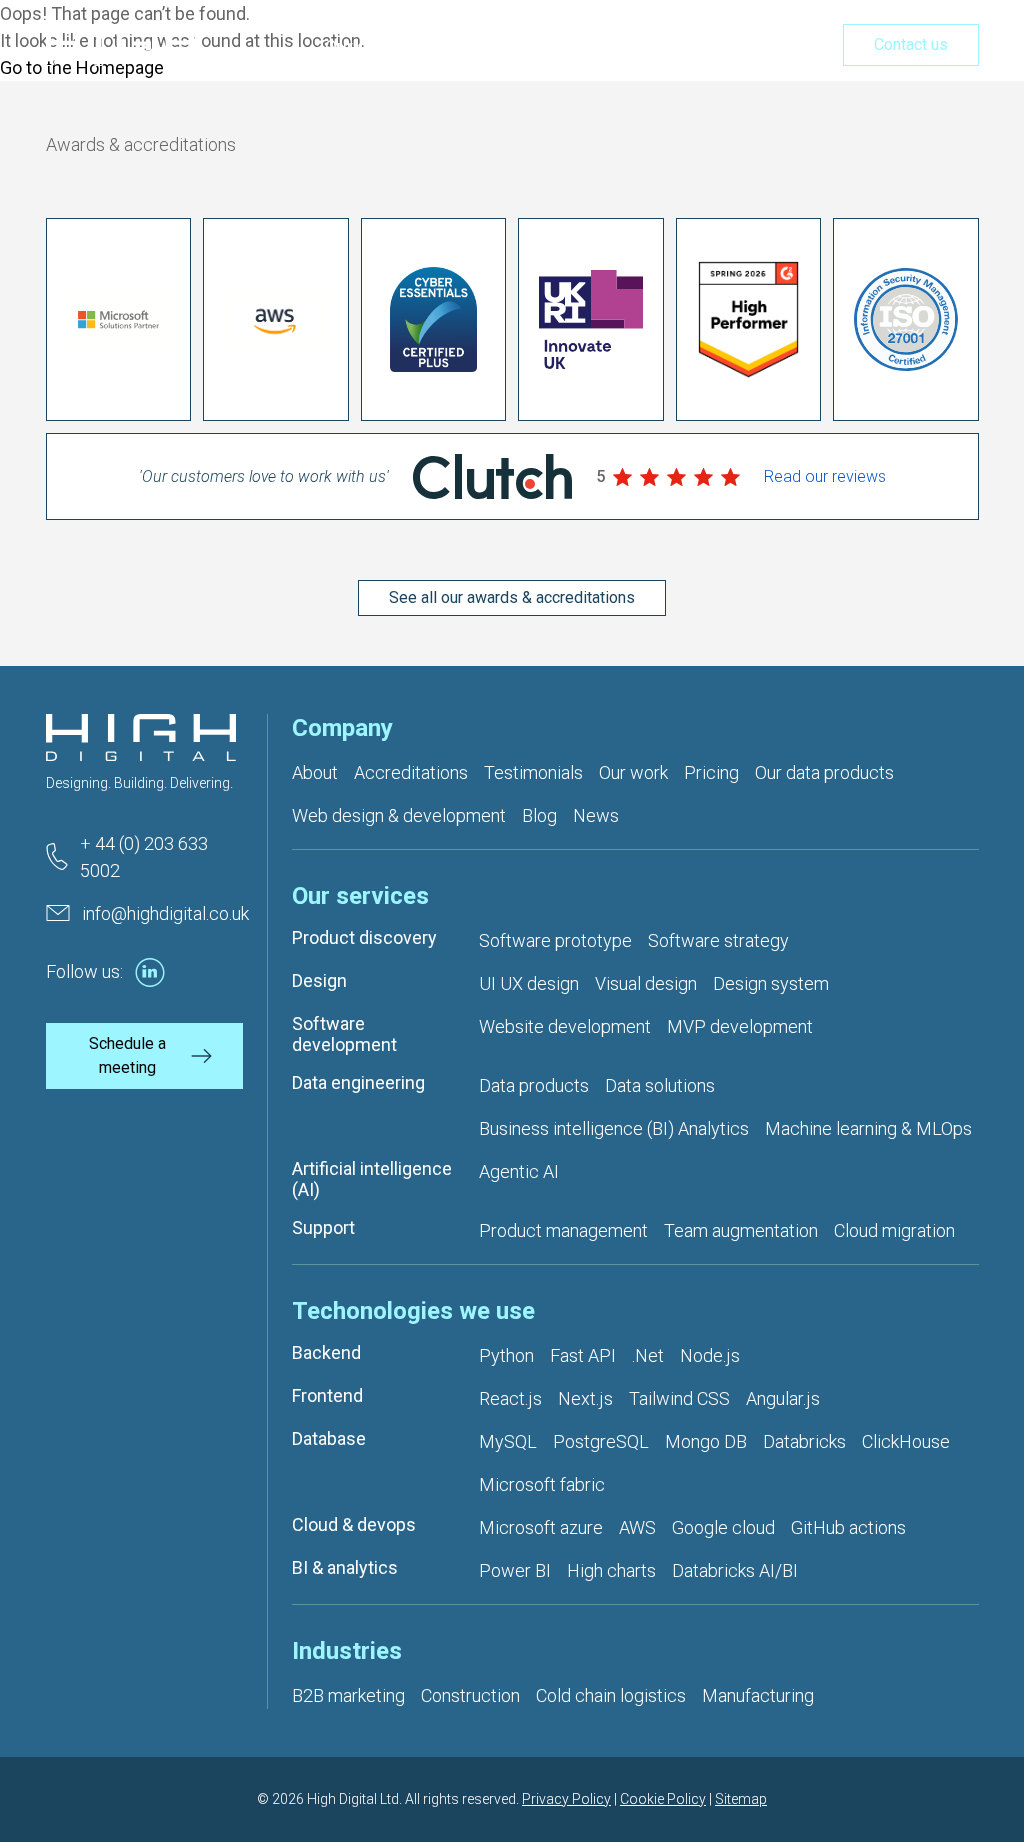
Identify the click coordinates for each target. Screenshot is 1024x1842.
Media (781, 46)
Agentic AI (519, 1171)
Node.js (710, 1355)
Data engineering (358, 1082)
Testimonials (533, 772)
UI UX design (529, 983)
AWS (637, 1527)
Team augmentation (741, 1230)
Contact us (911, 44)
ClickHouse (906, 1441)
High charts (611, 1570)
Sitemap (741, 1799)
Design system (771, 983)
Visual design (646, 983)
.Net (648, 1355)
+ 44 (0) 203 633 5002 (144, 857)
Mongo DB (706, 1441)
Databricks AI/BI (735, 1570)
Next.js (585, 1398)
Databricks (804, 1441)
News (596, 815)
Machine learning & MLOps (868, 1128)
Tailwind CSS (679, 1398)
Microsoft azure (541, 1527)
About (315, 772)
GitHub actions (848, 1527)
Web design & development (399, 815)
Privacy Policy (566, 1799)
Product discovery (364, 937)
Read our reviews (825, 476)
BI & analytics (345, 1567)
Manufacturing (758, 1695)
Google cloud (723, 1527)
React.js (510, 1398)
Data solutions (660, 1085)
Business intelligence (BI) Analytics (614, 1128)
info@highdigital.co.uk (165, 913)
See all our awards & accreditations (512, 597)
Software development (344, 1034)
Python (506, 1355)
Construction (470, 1695)
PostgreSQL (601, 1441)
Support (323, 1227)
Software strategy (718, 940)
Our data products (824, 772)
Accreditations (411, 772)
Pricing (701, 46)
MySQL (508, 1441)
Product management (563, 1230)
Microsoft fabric (542, 1484)
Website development (565, 1026)
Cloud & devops (354, 1524)
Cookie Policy (663, 1799)
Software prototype (555, 940)
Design (319, 980)
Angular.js (783, 1398)
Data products (534, 1085)
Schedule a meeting (127, 1055)
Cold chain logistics (611, 1695)
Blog (539, 815)
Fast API (583, 1355)
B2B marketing (348, 1695)
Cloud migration (894, 1230)
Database (329, 1438)
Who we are (500, 46)
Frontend (327, 1395)
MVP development (740, 1026)
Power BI (515, 1570)
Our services (375, 46)
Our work (610, 46)
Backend (326, 1352)
